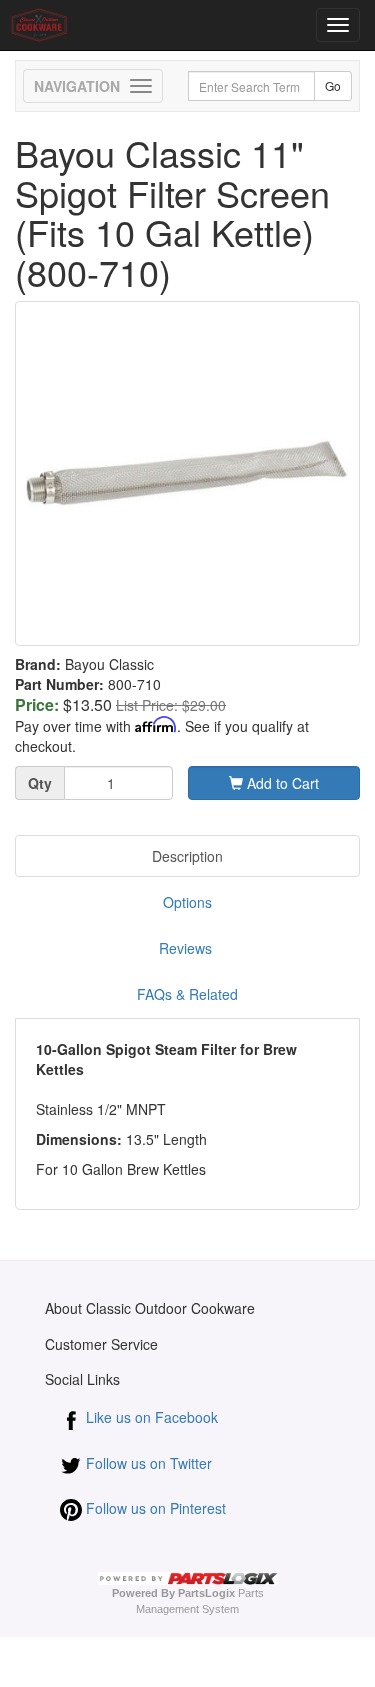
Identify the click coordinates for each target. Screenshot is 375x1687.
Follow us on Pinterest (154, 1508)
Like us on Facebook (150, 1417)
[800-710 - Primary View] (187, 473)
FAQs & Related (187, 994)
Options (187, 902)
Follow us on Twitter (147, 1463)
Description (187, 856)
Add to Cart (281, 783)
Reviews (187, 948)
